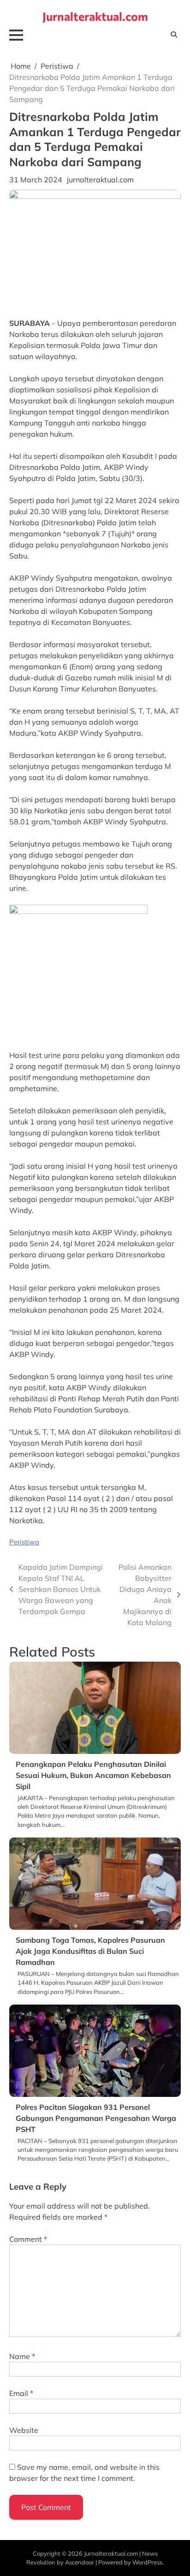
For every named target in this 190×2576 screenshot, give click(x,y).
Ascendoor (80, 2562)
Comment (28, 2239)
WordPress (147, 2562)
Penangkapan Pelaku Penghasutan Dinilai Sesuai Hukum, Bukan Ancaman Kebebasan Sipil (93, 1775)
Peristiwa (24, 1542)
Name (22, 2356)
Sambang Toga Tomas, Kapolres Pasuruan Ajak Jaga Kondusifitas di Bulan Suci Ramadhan (90, 1951)
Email (21, 2393)
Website (24, 2430)
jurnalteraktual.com (100, 180)
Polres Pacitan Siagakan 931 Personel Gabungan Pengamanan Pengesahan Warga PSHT (96, 2118)
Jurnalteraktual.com (95, 16)
